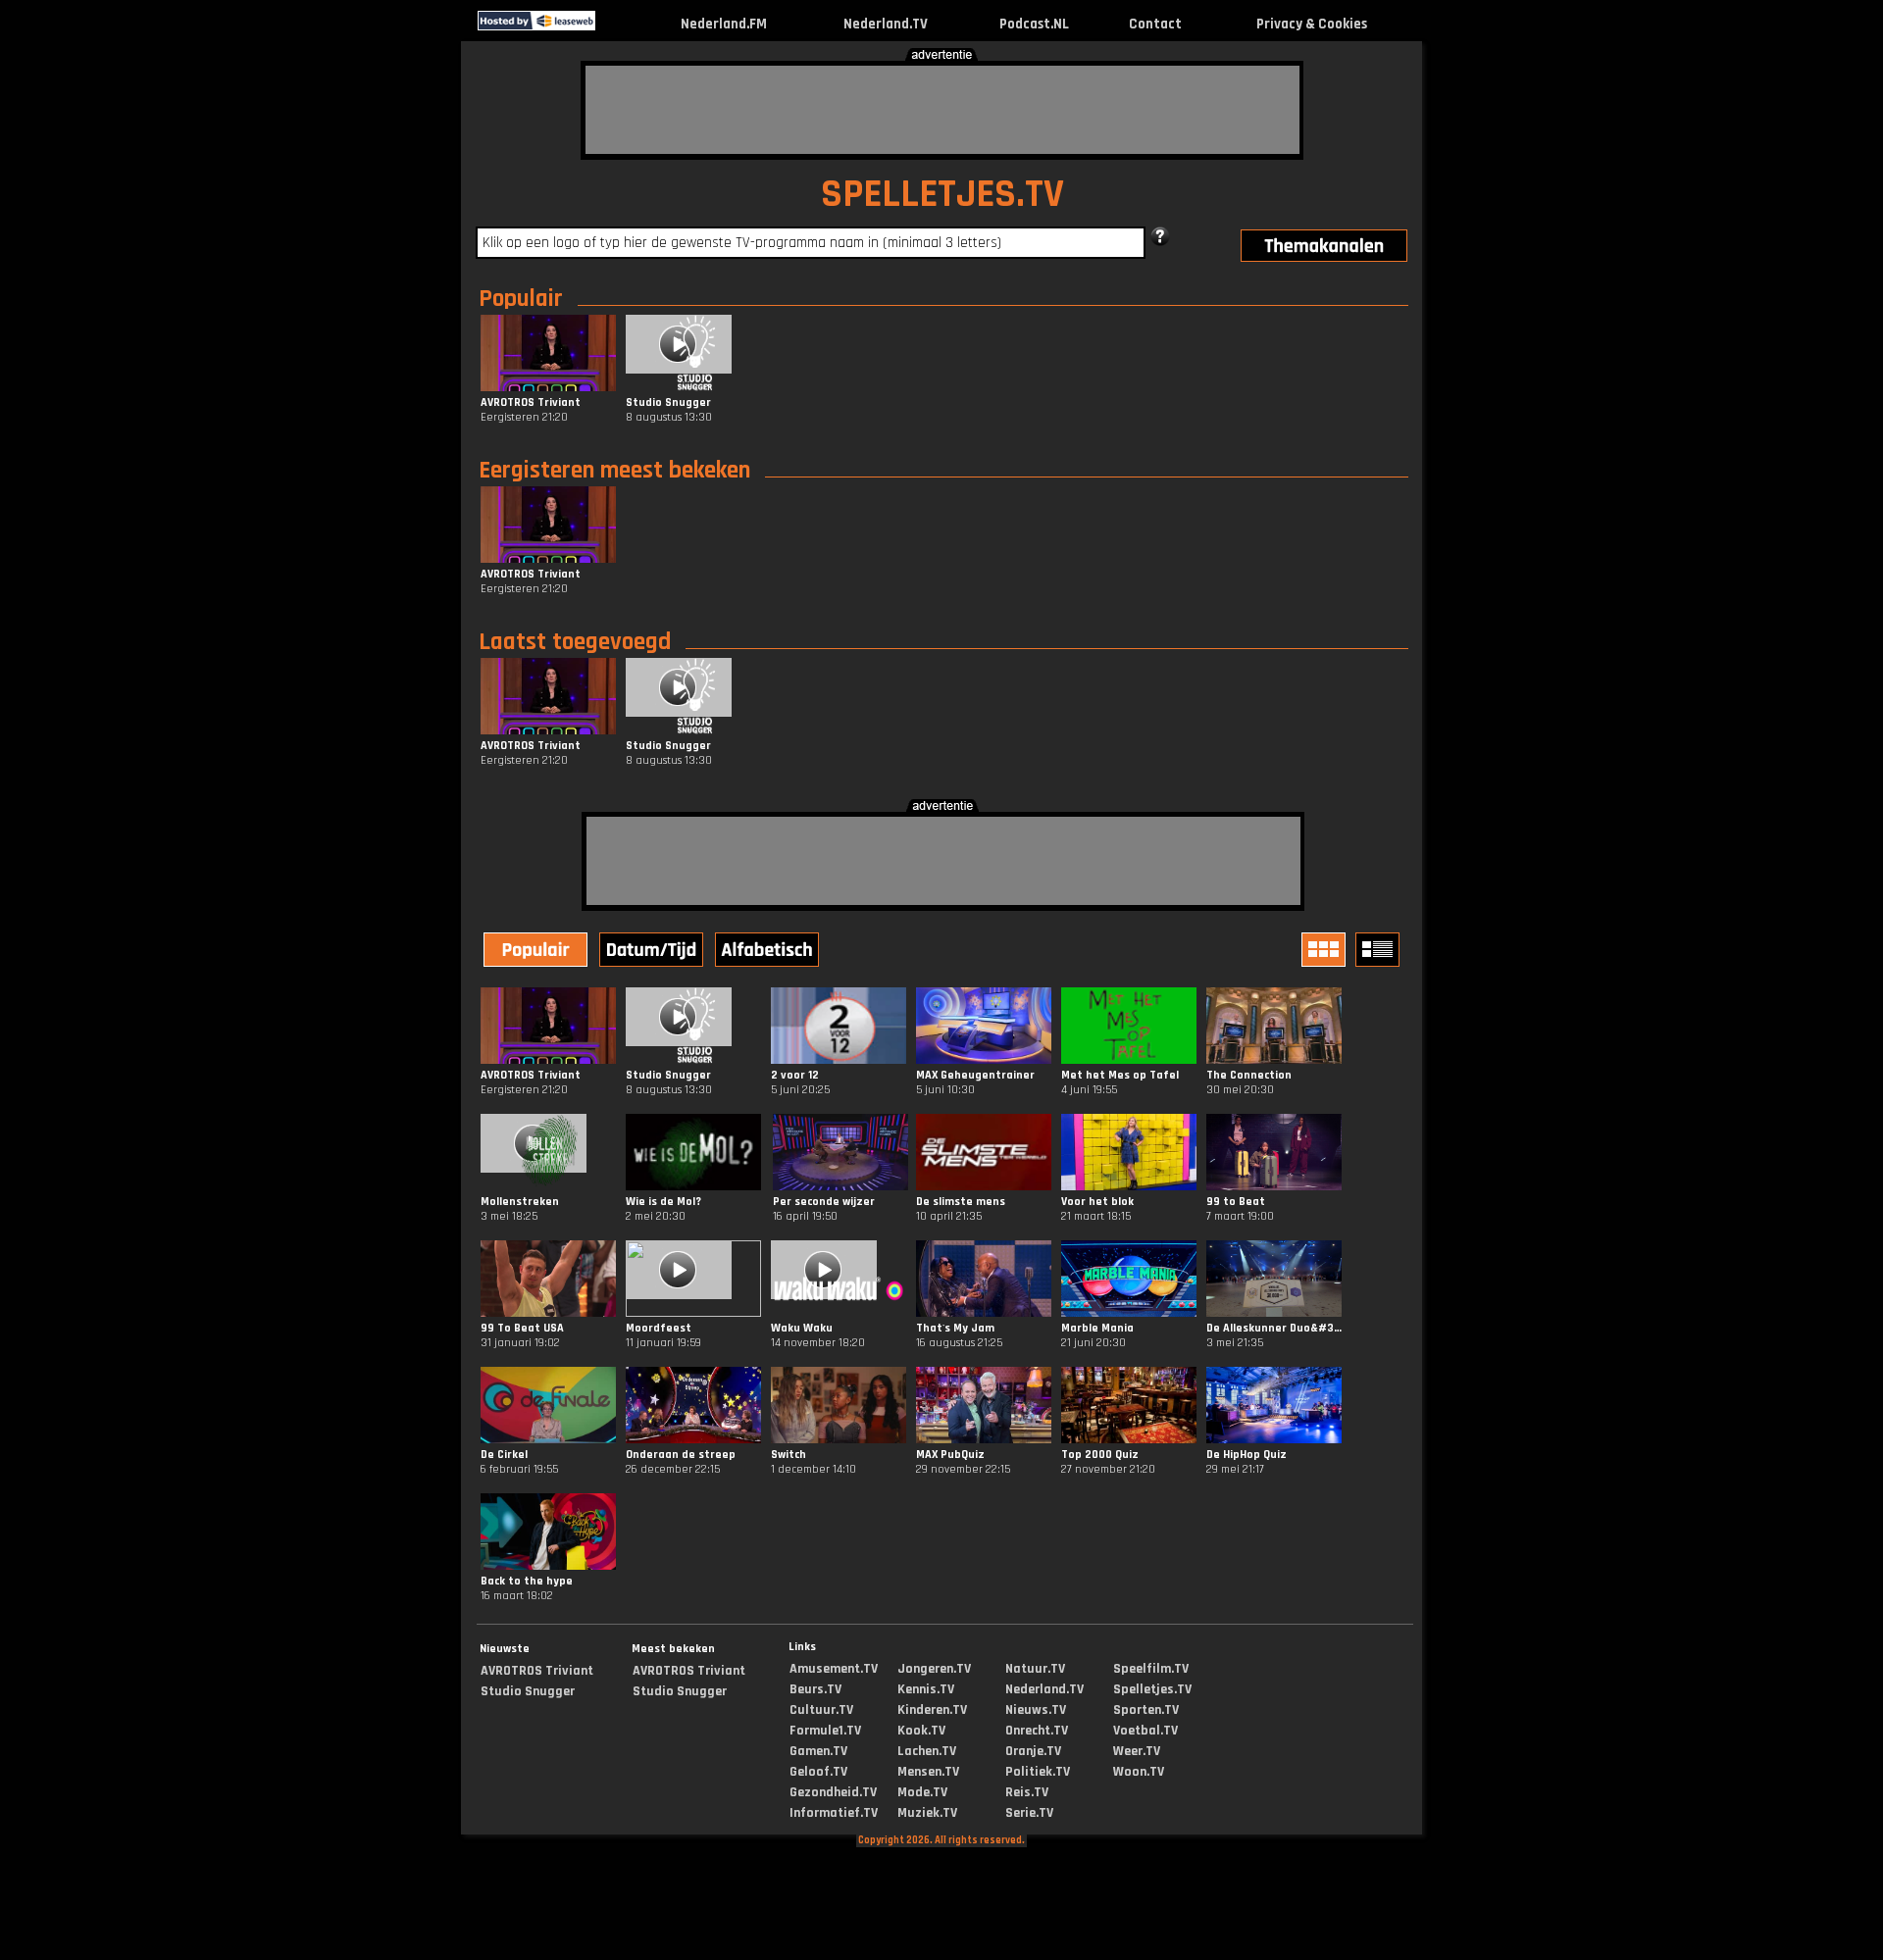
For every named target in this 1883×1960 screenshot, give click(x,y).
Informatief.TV (834, 1813)
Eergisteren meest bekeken (614, 471)
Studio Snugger (528, 1691)
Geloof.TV (818, 1772)
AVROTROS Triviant (537, 1671)
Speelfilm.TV (1151, 1669)
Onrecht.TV (1037, 1731)
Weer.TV (1137, 1751)
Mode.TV (922, 1792)
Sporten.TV (1146, 1710)
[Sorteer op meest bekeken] (537, 952)
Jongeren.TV (934, 1669)
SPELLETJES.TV (942, 195)
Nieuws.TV (1036, 1710)
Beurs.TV (815, 1689)
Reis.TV (1027, 1792)
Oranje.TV (1033, 1751)
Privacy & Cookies (1312, 24)
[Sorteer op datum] (653, 952)
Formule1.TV (825, 1731)
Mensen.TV (928, 1772)
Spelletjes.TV (1152, 1689)
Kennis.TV (926, 1689)
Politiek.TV (1038, 1772)
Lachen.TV (927, 1751)
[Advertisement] (942, 110)
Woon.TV (1139, 1772)
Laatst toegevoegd (575, 642)
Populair (521, 299)
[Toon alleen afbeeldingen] (1326, 950)
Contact (1155, 24)
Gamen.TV (818, 1751)
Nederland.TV (886, 24)
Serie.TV (1029, 1813)
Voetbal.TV (1145, 1731)
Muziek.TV (927, 1813)
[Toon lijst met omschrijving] (1380, 950)
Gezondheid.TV (833, 1792)
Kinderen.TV (932, 1710)
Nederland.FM (724, 24)
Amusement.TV (834, 1669)
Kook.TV (921, 1731)
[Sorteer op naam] (769, 952)
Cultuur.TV (821, 1710)
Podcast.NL (1034, 24)
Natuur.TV (1035, 1669)
